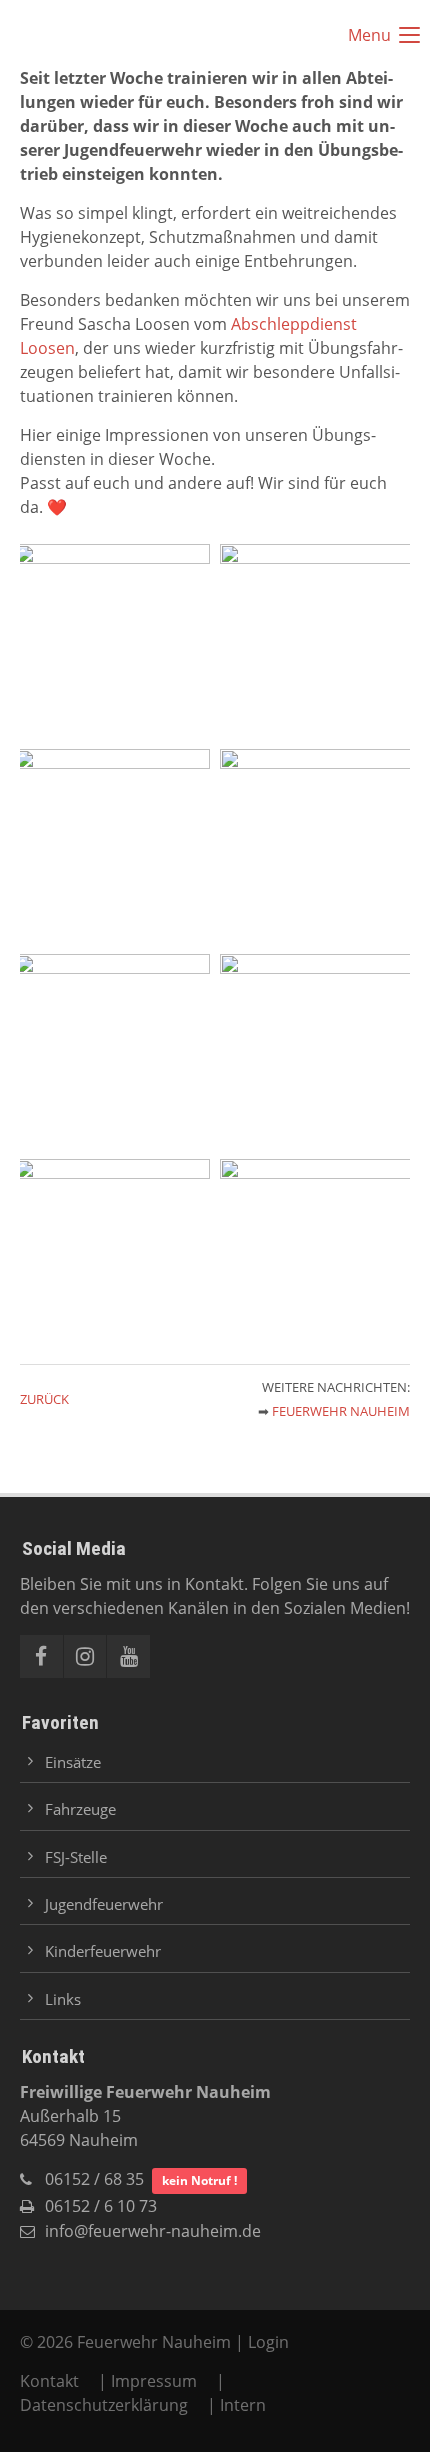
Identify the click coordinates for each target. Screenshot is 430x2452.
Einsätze (73, 1762)
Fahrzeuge (80, 1809)
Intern (243, 2405)
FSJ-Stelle (76, 1857)
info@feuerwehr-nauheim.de (153, 2231)
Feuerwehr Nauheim (341, 1411)
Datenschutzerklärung (104, 2405)
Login (268, 2342)
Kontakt (51, 2381)
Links (63, 1999)
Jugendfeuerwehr (104, 1904)
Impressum (154, 2381)
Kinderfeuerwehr (103, 1951)
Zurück (44, 1399)
